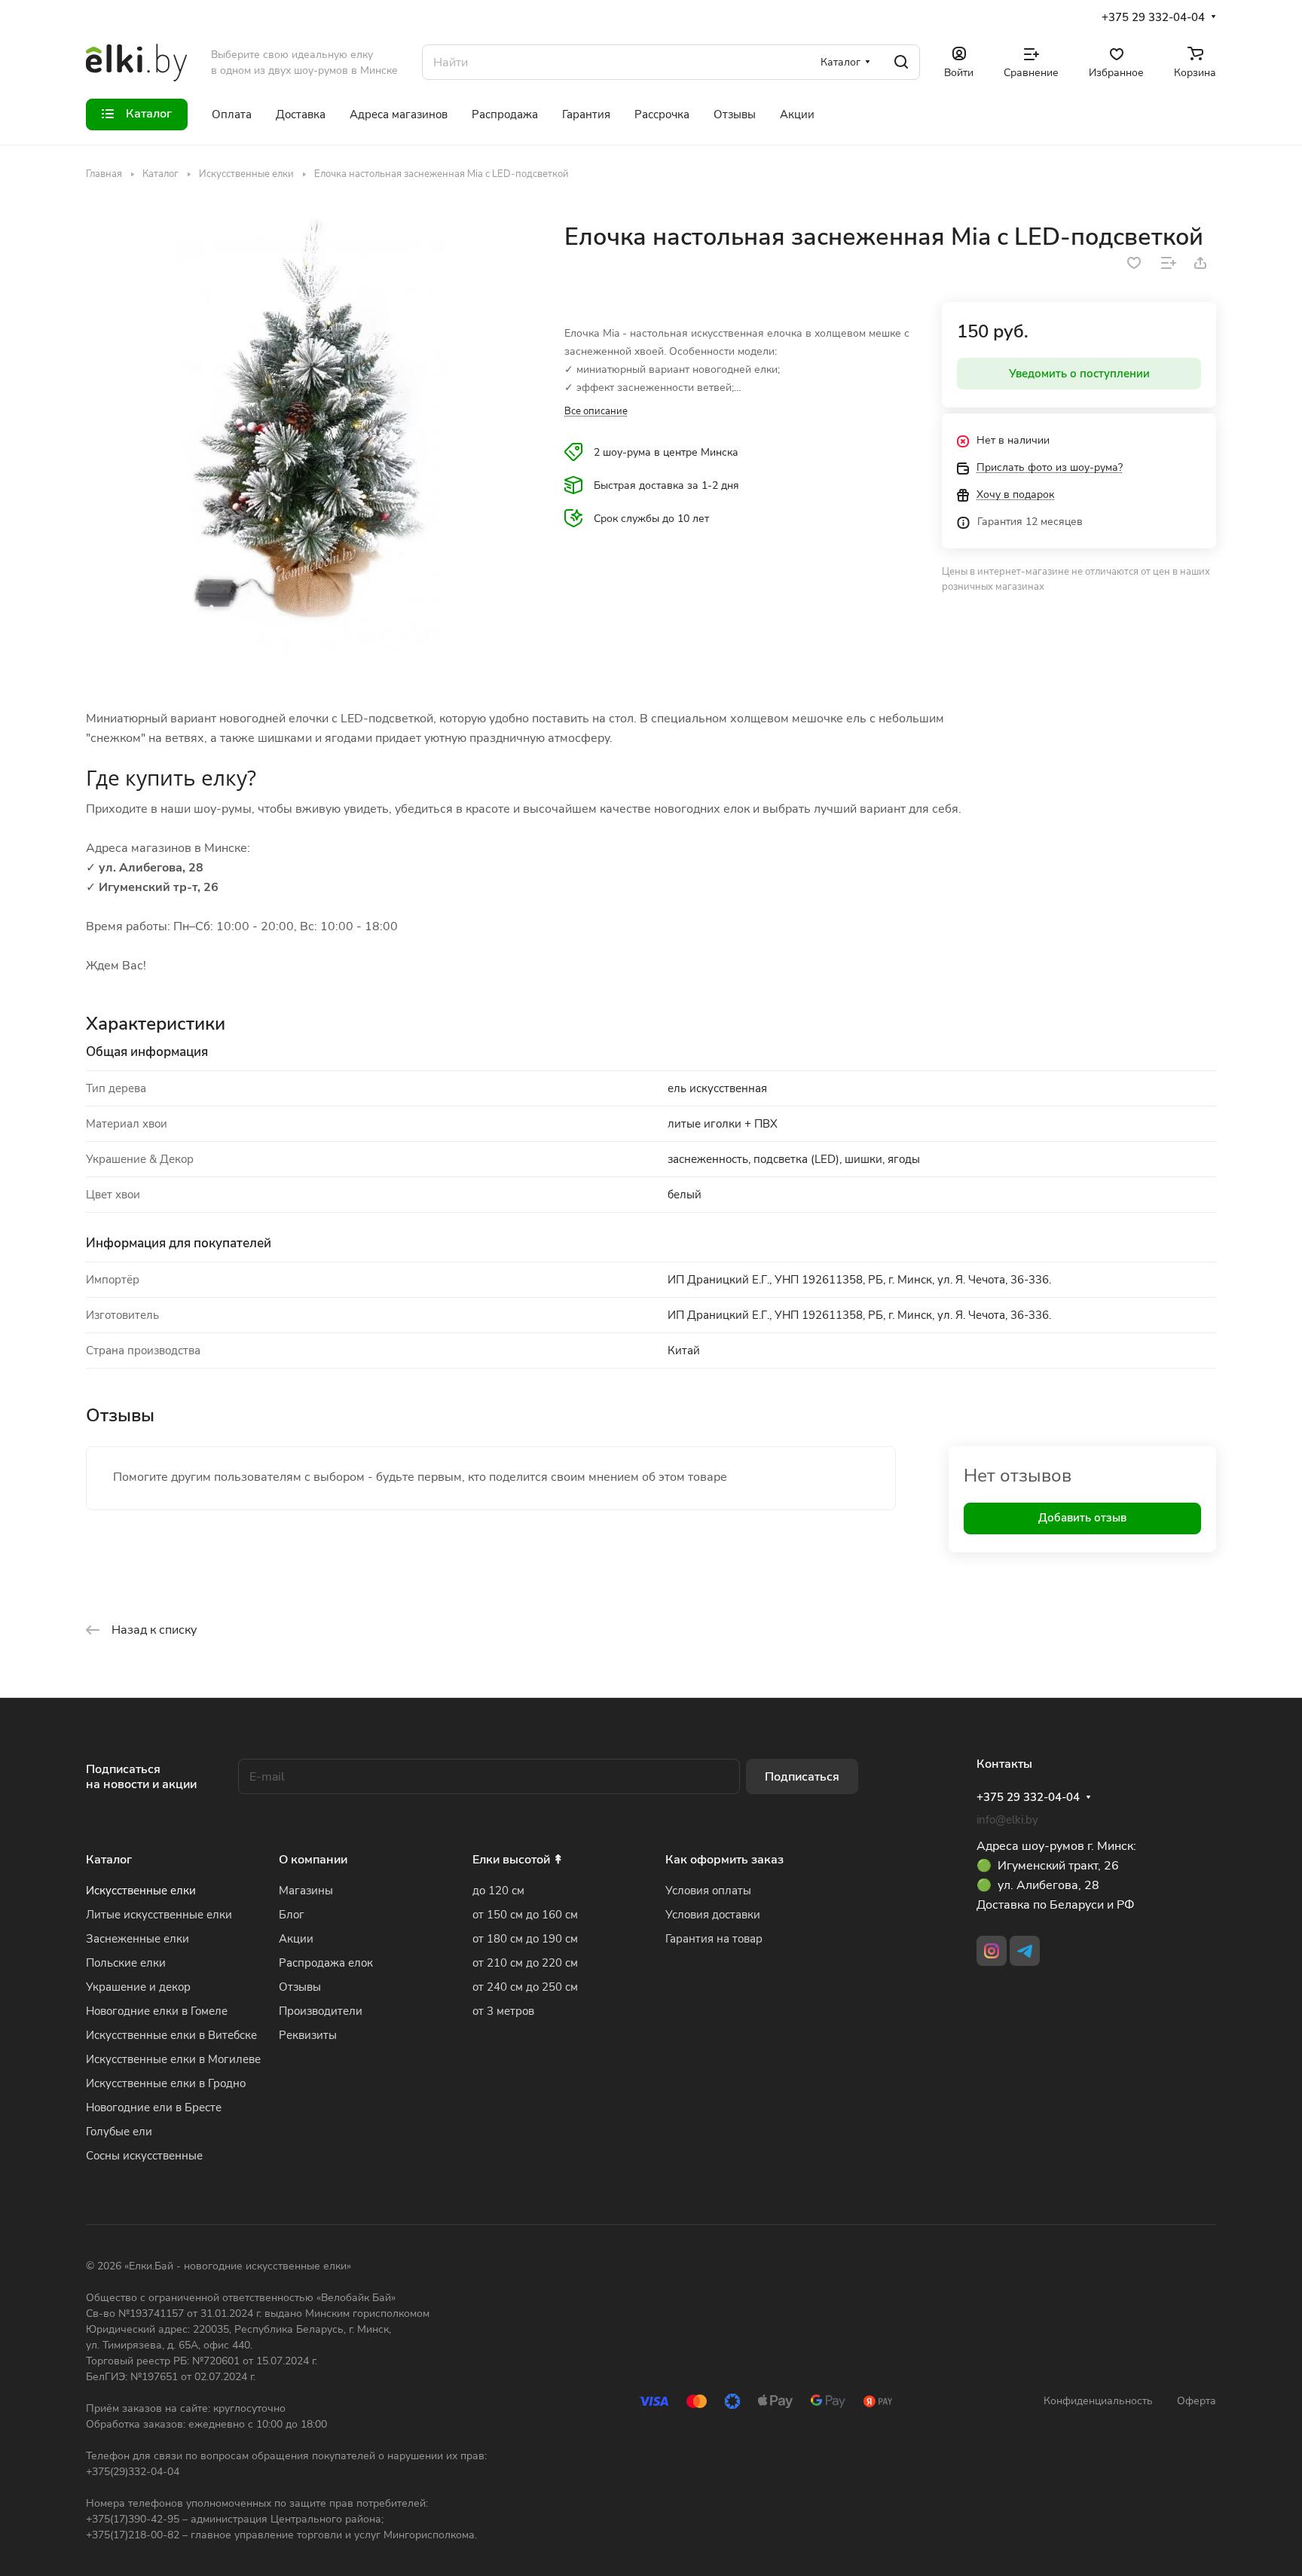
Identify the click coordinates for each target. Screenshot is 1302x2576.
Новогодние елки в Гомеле (157, 2011)
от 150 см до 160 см (525, 1915)
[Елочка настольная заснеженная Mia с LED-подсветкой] (310, 431)
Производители (321, 2011)
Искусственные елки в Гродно (166, 2083)
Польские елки (126, 1963)
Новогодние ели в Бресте (154, 2107)
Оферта (1197, 2401)
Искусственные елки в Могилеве (173, 2059)
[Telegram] (1025, 1951)
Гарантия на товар (714, 1939)
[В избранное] (1134, 263)
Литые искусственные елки (159, 1915)
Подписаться (802, 1777)
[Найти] (901, 62)
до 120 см (498, 1891)
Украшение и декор (138, 1987)
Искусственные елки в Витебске (171, 2035)
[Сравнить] (1169, 263)
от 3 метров (503, 2011)
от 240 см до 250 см (525, 1987)
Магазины (306, 1891)
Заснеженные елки (138, 1939)
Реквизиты (308, 2035)
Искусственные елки (141, 1891)
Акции (296, 1939)
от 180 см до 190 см (525, 1939)
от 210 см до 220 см (525, 1963)
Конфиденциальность (1098, 2401)
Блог (292, 1915)
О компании (313, 1860)
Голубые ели (119, 2132)
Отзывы (300, 1987)
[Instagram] (992, 1951)
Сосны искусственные (144, 2156)
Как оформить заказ (724, 1860)
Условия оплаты (708, 1891)
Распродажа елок (326, 1963)
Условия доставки (713, 1915)
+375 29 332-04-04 (1153, 17)
